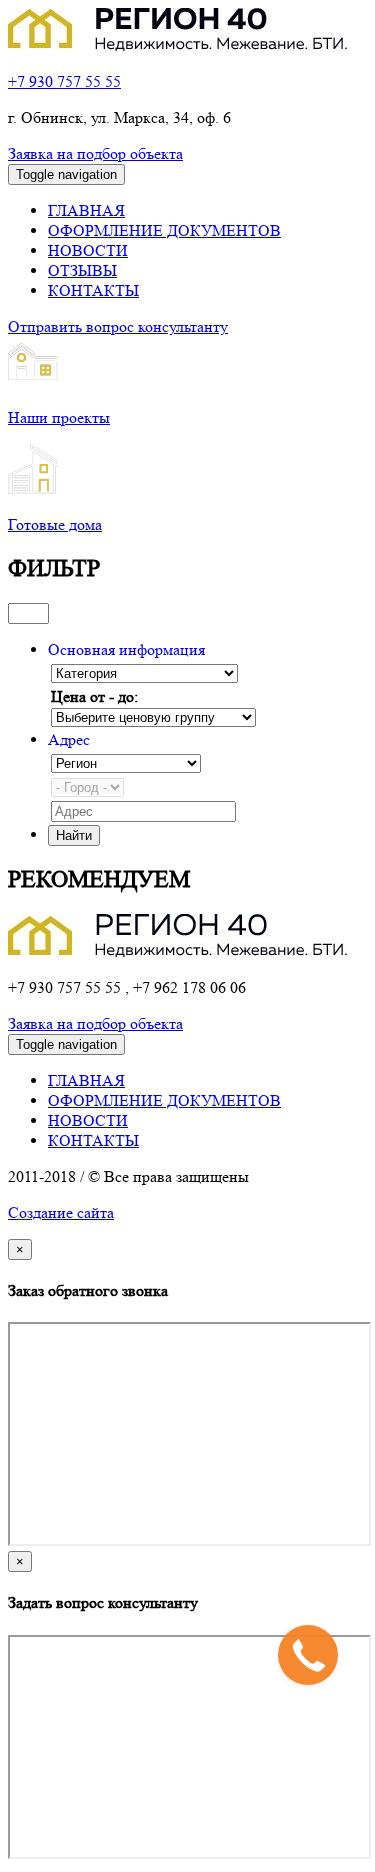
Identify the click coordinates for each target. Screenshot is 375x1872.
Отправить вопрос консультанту (118, 326)
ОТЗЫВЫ (82, 270)
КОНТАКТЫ (93, 290)
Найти (74, 835)
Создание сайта (61, 1212)
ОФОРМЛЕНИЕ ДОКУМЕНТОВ (164, 230)
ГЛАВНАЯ (86, 210)
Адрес (69, 739)
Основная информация (126, 649)
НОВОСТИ (88, 250)
